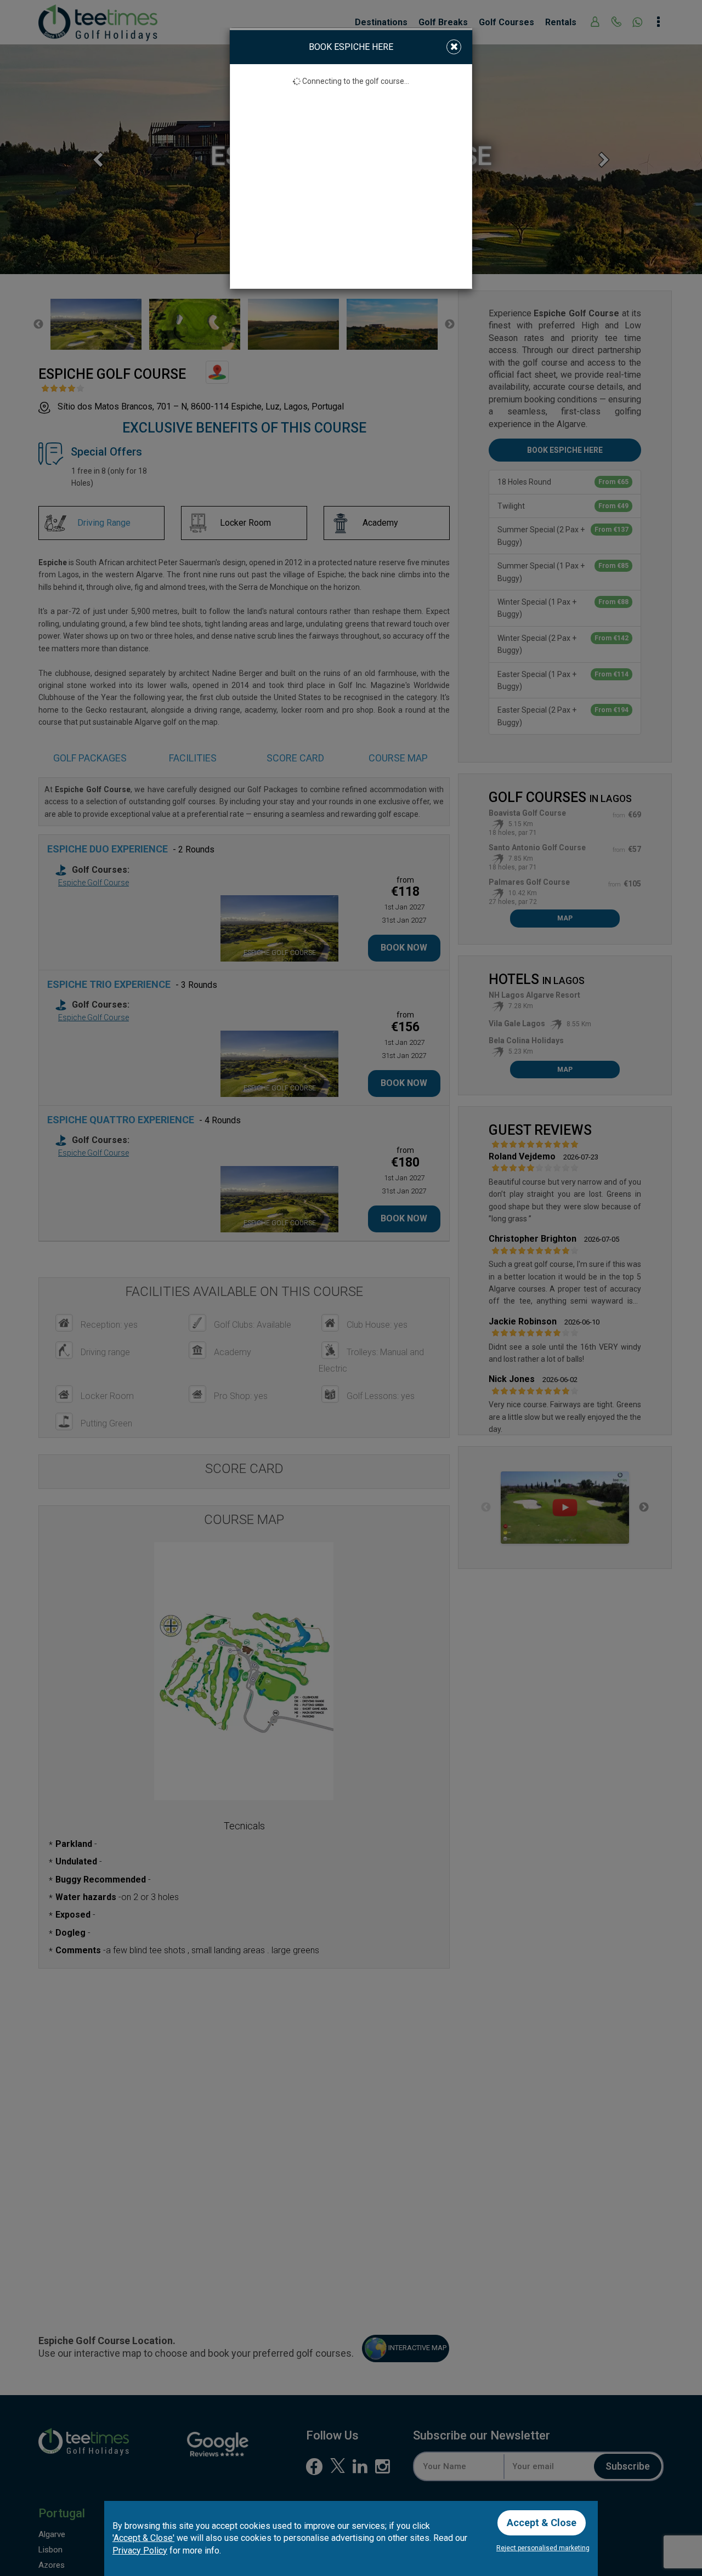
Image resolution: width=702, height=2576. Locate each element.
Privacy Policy (140, 2551)
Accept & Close (542, 2523)
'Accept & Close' (143, 2538)
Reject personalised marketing (543, 2548)
